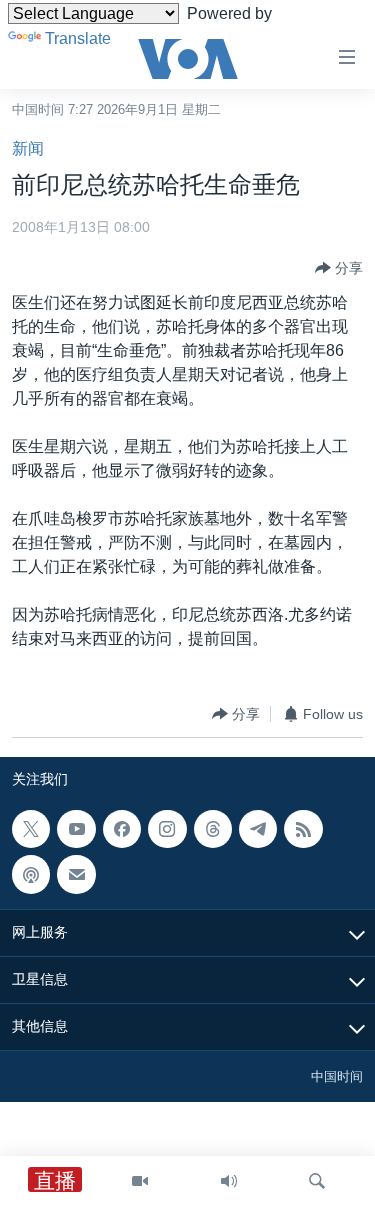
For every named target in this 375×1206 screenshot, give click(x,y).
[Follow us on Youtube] (76, 829)
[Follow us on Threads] (213, 829)
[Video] (140, 1181)
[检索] (317, 1181)
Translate (78, 38)
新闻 (28, 148)
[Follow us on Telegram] (258, 829)
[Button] (339, 268)
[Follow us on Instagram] (167, 829)
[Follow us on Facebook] (122, 829)
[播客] (31, 875)
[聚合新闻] (303, 829)
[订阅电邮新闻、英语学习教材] (76, 875)
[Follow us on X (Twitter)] (31, 829)
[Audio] (229, 1181)
